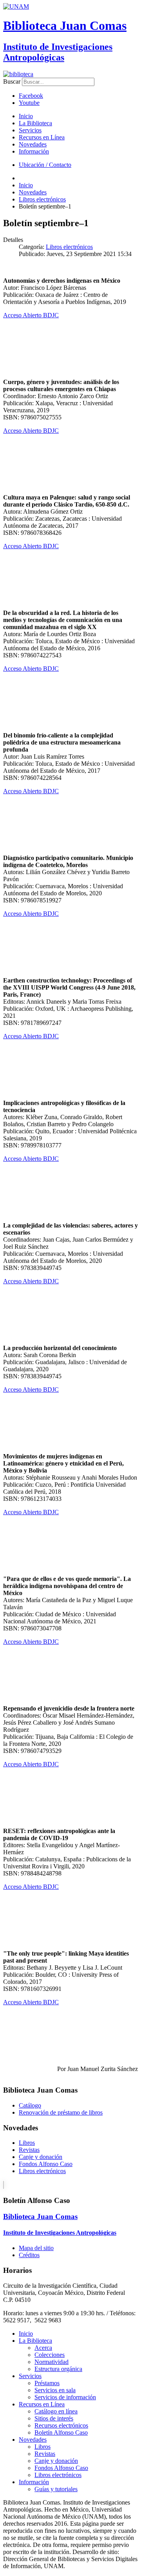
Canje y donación (41, 2157)
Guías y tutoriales (56, 2489)
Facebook (31, 96)
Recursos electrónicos (61, 2425)
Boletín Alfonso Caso (61, 2432)
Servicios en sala (55, 2390)
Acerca (43, 2348)
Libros (27, 2143)
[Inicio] (18, 74)
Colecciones (50, 2355)
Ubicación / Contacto (45, 165)
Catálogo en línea (56, 2411)
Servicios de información (65, 2397)
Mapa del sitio (36, 2248)
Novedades (33, 144)
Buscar (12, 81)
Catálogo (30, 2105)
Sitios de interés (54, 2418)
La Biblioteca (35, 123)
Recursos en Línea (42, 137)
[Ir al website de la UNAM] (16, 6)
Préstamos (47, 2383)
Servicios (30, 130)
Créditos (29, 2255)
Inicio (26, 116)
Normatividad (52, 2362)
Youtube (29, 103)
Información (34, 151)
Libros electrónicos (69, 247)
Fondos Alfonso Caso (46, 2164)
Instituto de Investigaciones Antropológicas (58, 52)
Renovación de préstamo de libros (61, 2112)
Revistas (29, 2150)
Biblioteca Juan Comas (65, 26)
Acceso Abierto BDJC (31, 315)
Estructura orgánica (58, 2369)
